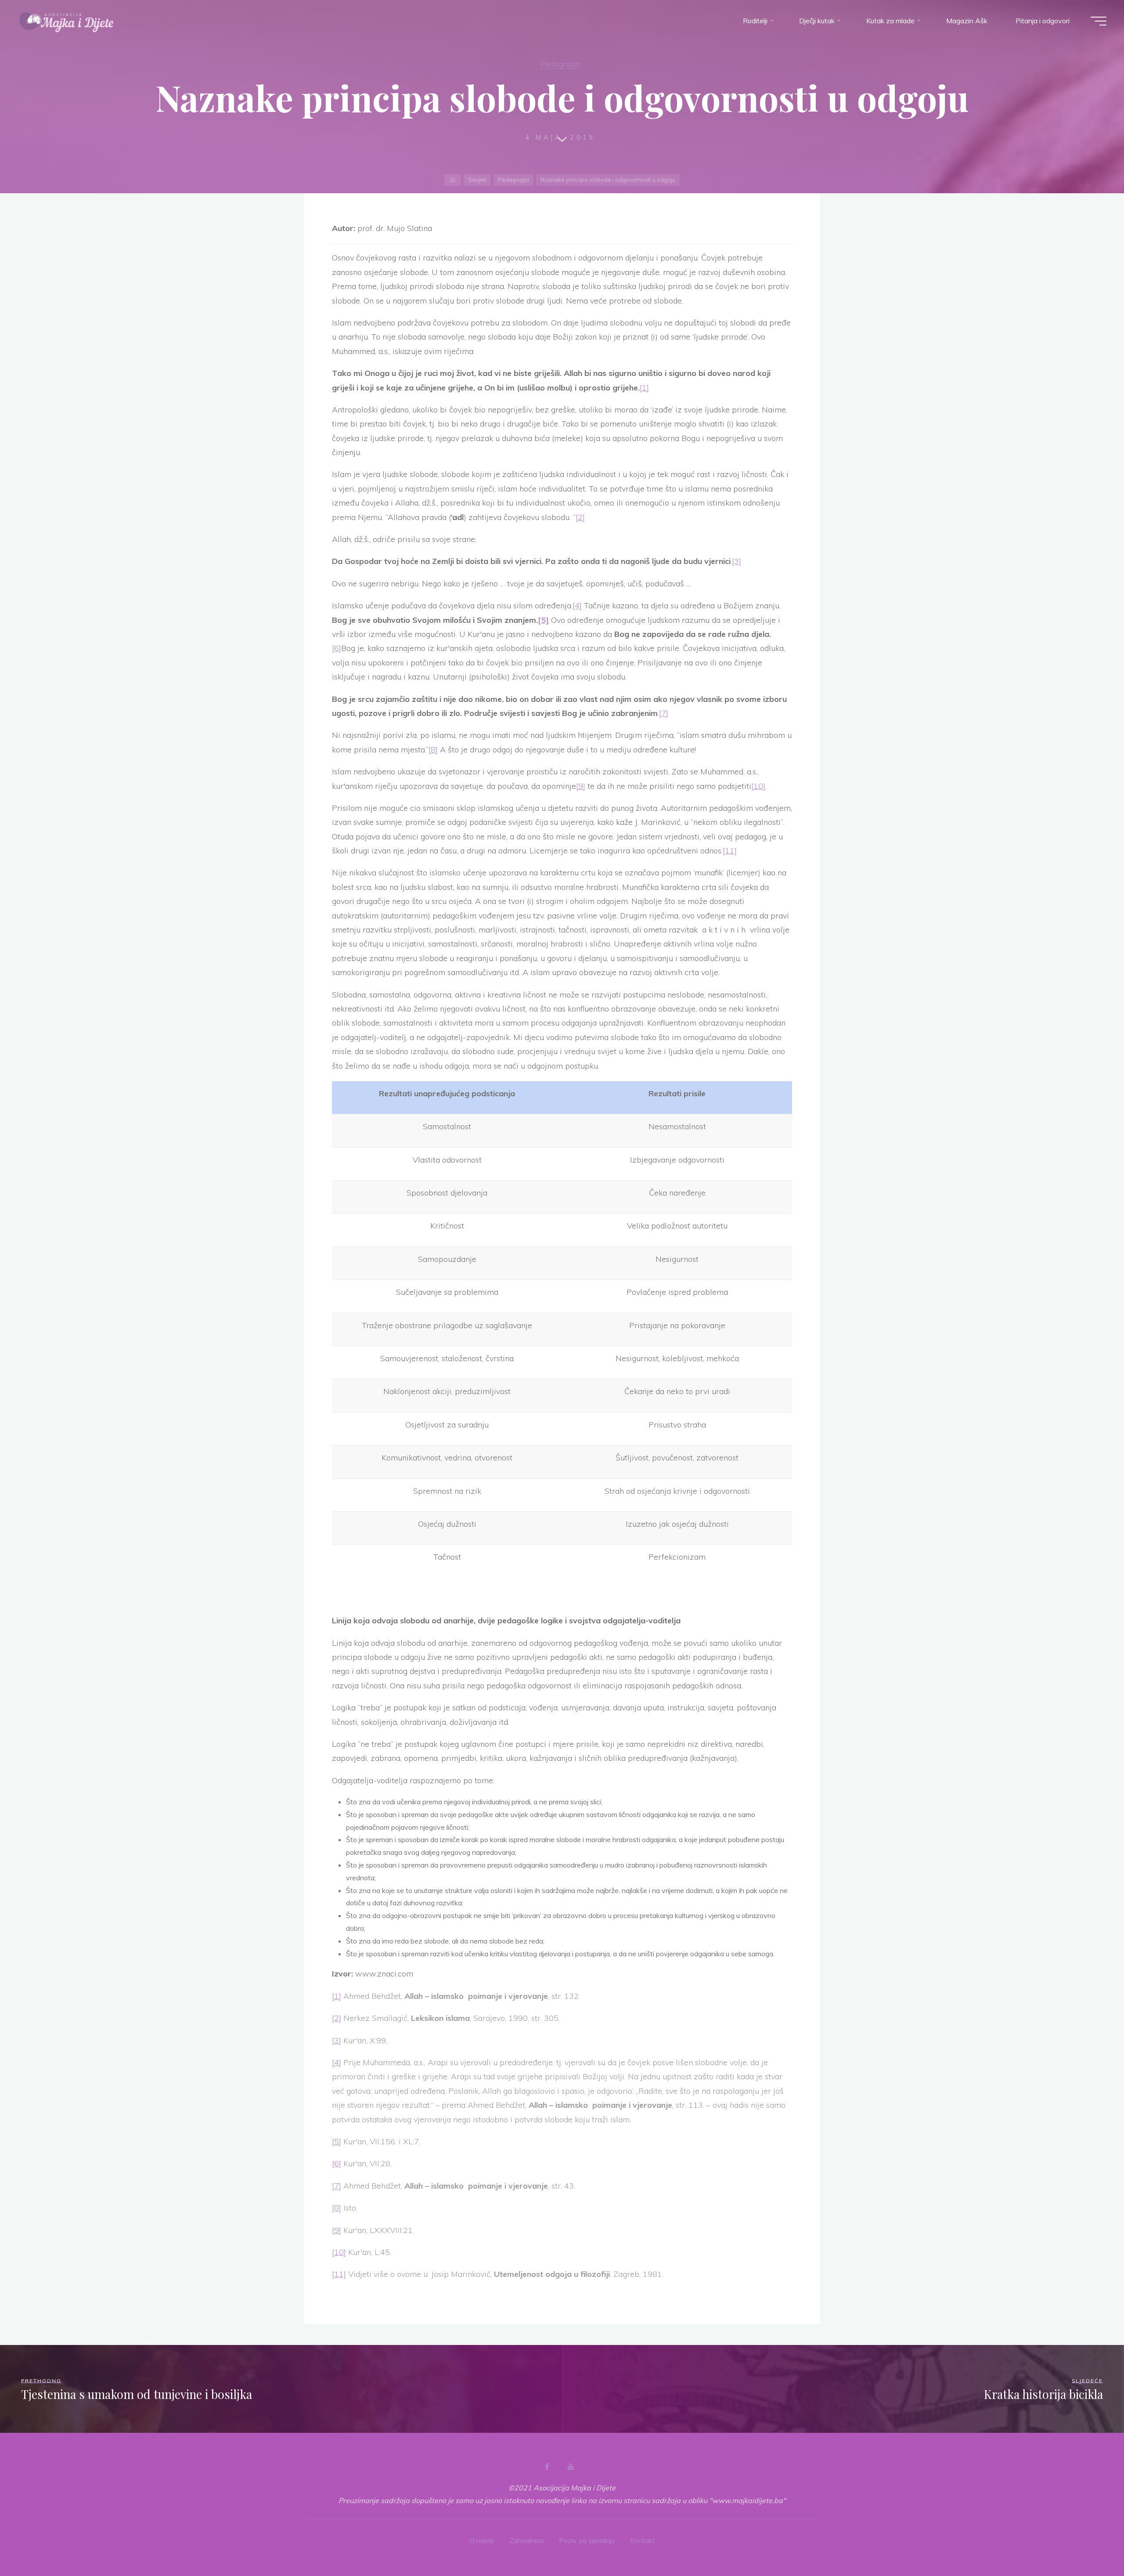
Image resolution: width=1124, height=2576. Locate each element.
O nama (482, 2540)
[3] (737, 561)
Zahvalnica (526, 2540)
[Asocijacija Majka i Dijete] (67, 21)
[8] (433, 750)
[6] (337, 648)
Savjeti (477, 180)
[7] (664, 713)
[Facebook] (547, 2467)
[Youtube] (570, 2467)
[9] (581, 786)
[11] (730, 851)
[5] (337, 2141)
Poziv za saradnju (587, 2540)
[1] (644, 388)
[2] (580, 517)
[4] (577, 605)
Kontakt (643, 2540)
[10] (758, 786)
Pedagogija (560, 64)
